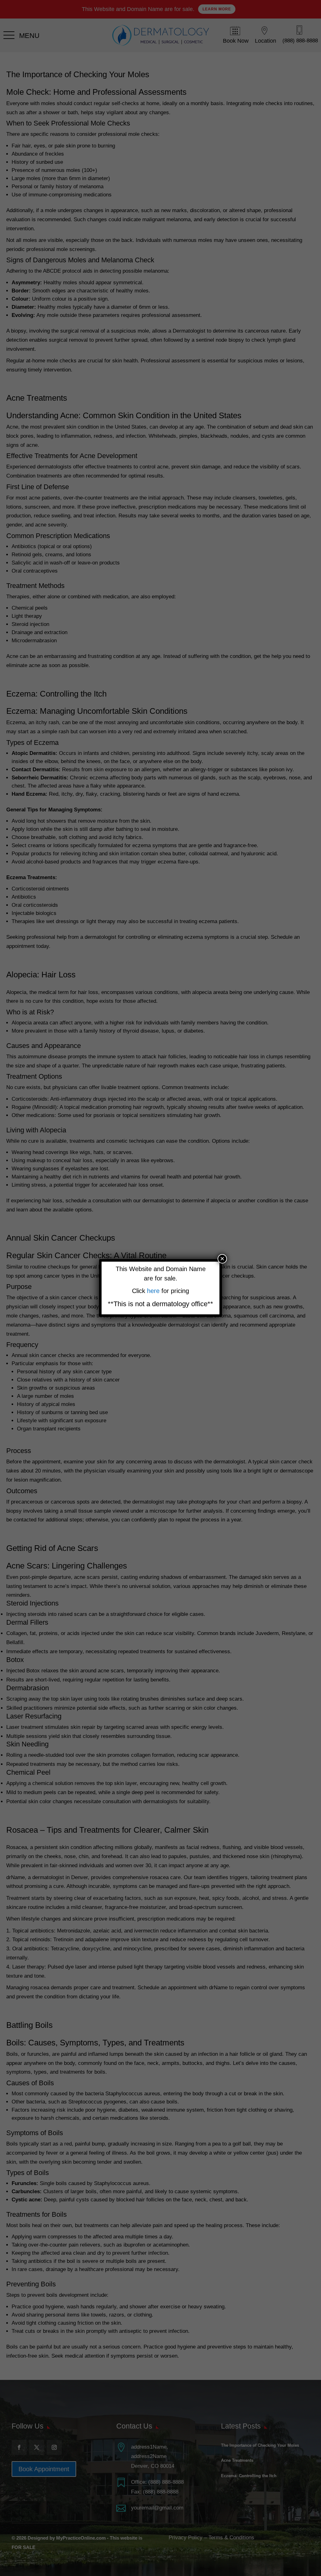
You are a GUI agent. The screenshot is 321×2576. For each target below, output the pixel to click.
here (154, 1291)
